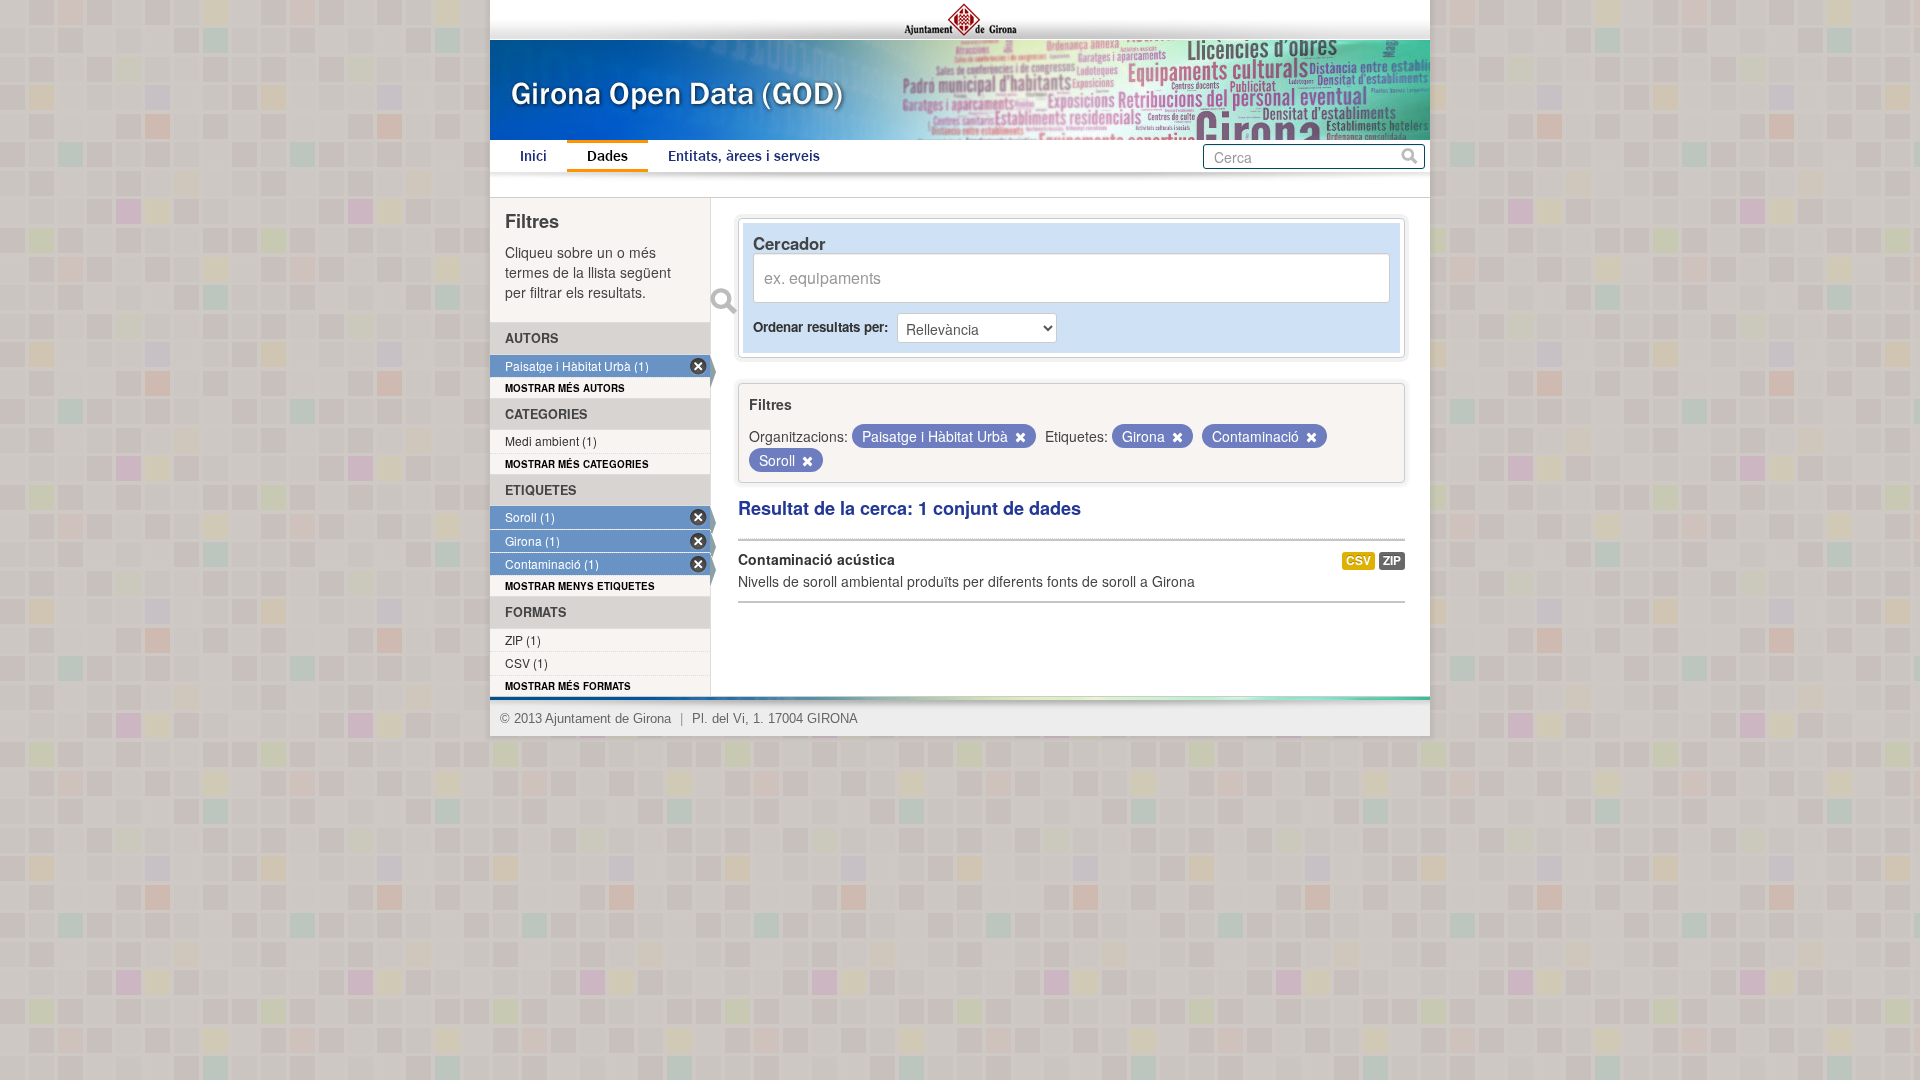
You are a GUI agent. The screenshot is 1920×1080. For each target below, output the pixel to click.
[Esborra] (1019, 437)
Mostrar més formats (568, 686)
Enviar (723, 301)
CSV (1358, 560)
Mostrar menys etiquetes (580, 586)
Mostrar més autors (565, 388)
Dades (607, 156)
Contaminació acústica (816, 559)
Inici (533, 156)
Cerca (1409, 156)
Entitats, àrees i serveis (744, 156)
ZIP (1392, 560)
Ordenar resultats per (818, 326)
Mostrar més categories (577, 464)
